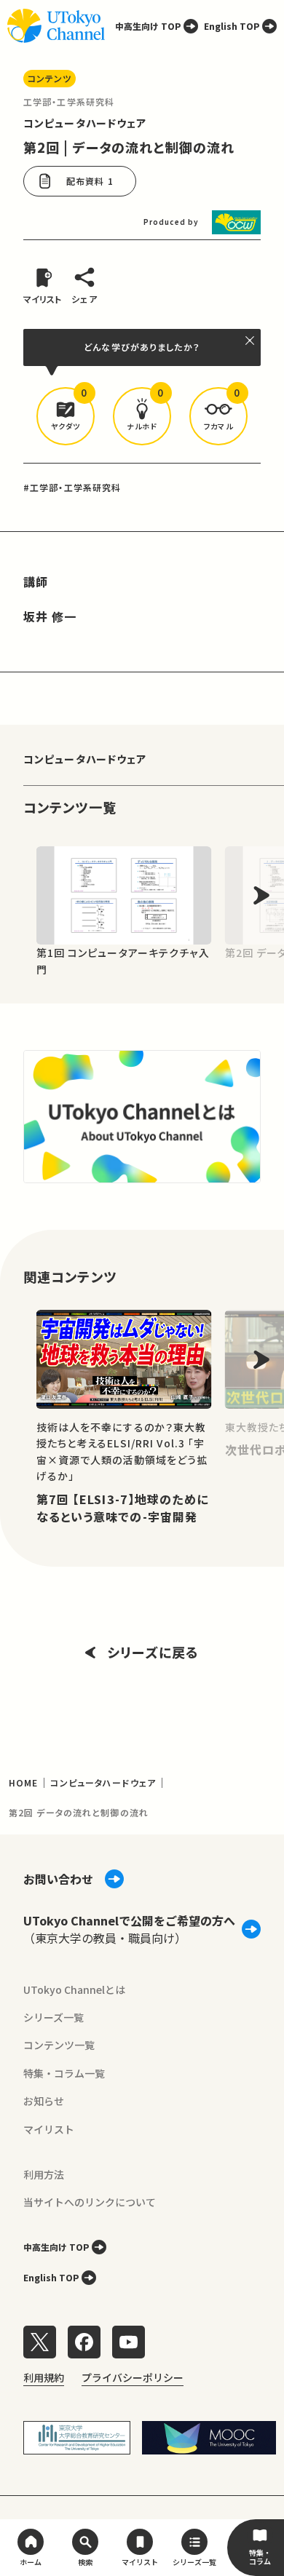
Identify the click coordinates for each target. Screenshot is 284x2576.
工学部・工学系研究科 (69, 102)
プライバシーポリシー (133, 2377)
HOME (23, 1782)
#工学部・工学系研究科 (72, 487)
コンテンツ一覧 (59, 2045)
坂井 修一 (50, 616)
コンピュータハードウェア (85, 123)
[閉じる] (251, 341)
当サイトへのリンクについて (90, 2202)
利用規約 (44, 2377)
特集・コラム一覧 (64, 2073)
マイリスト (49, 2129)
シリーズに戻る (153, 1652)
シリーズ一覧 (54, 2017)
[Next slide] (261, 895)
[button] (66, 416)
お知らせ (44, 2101)
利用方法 (44, 2174)
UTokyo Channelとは (74, 1989)
